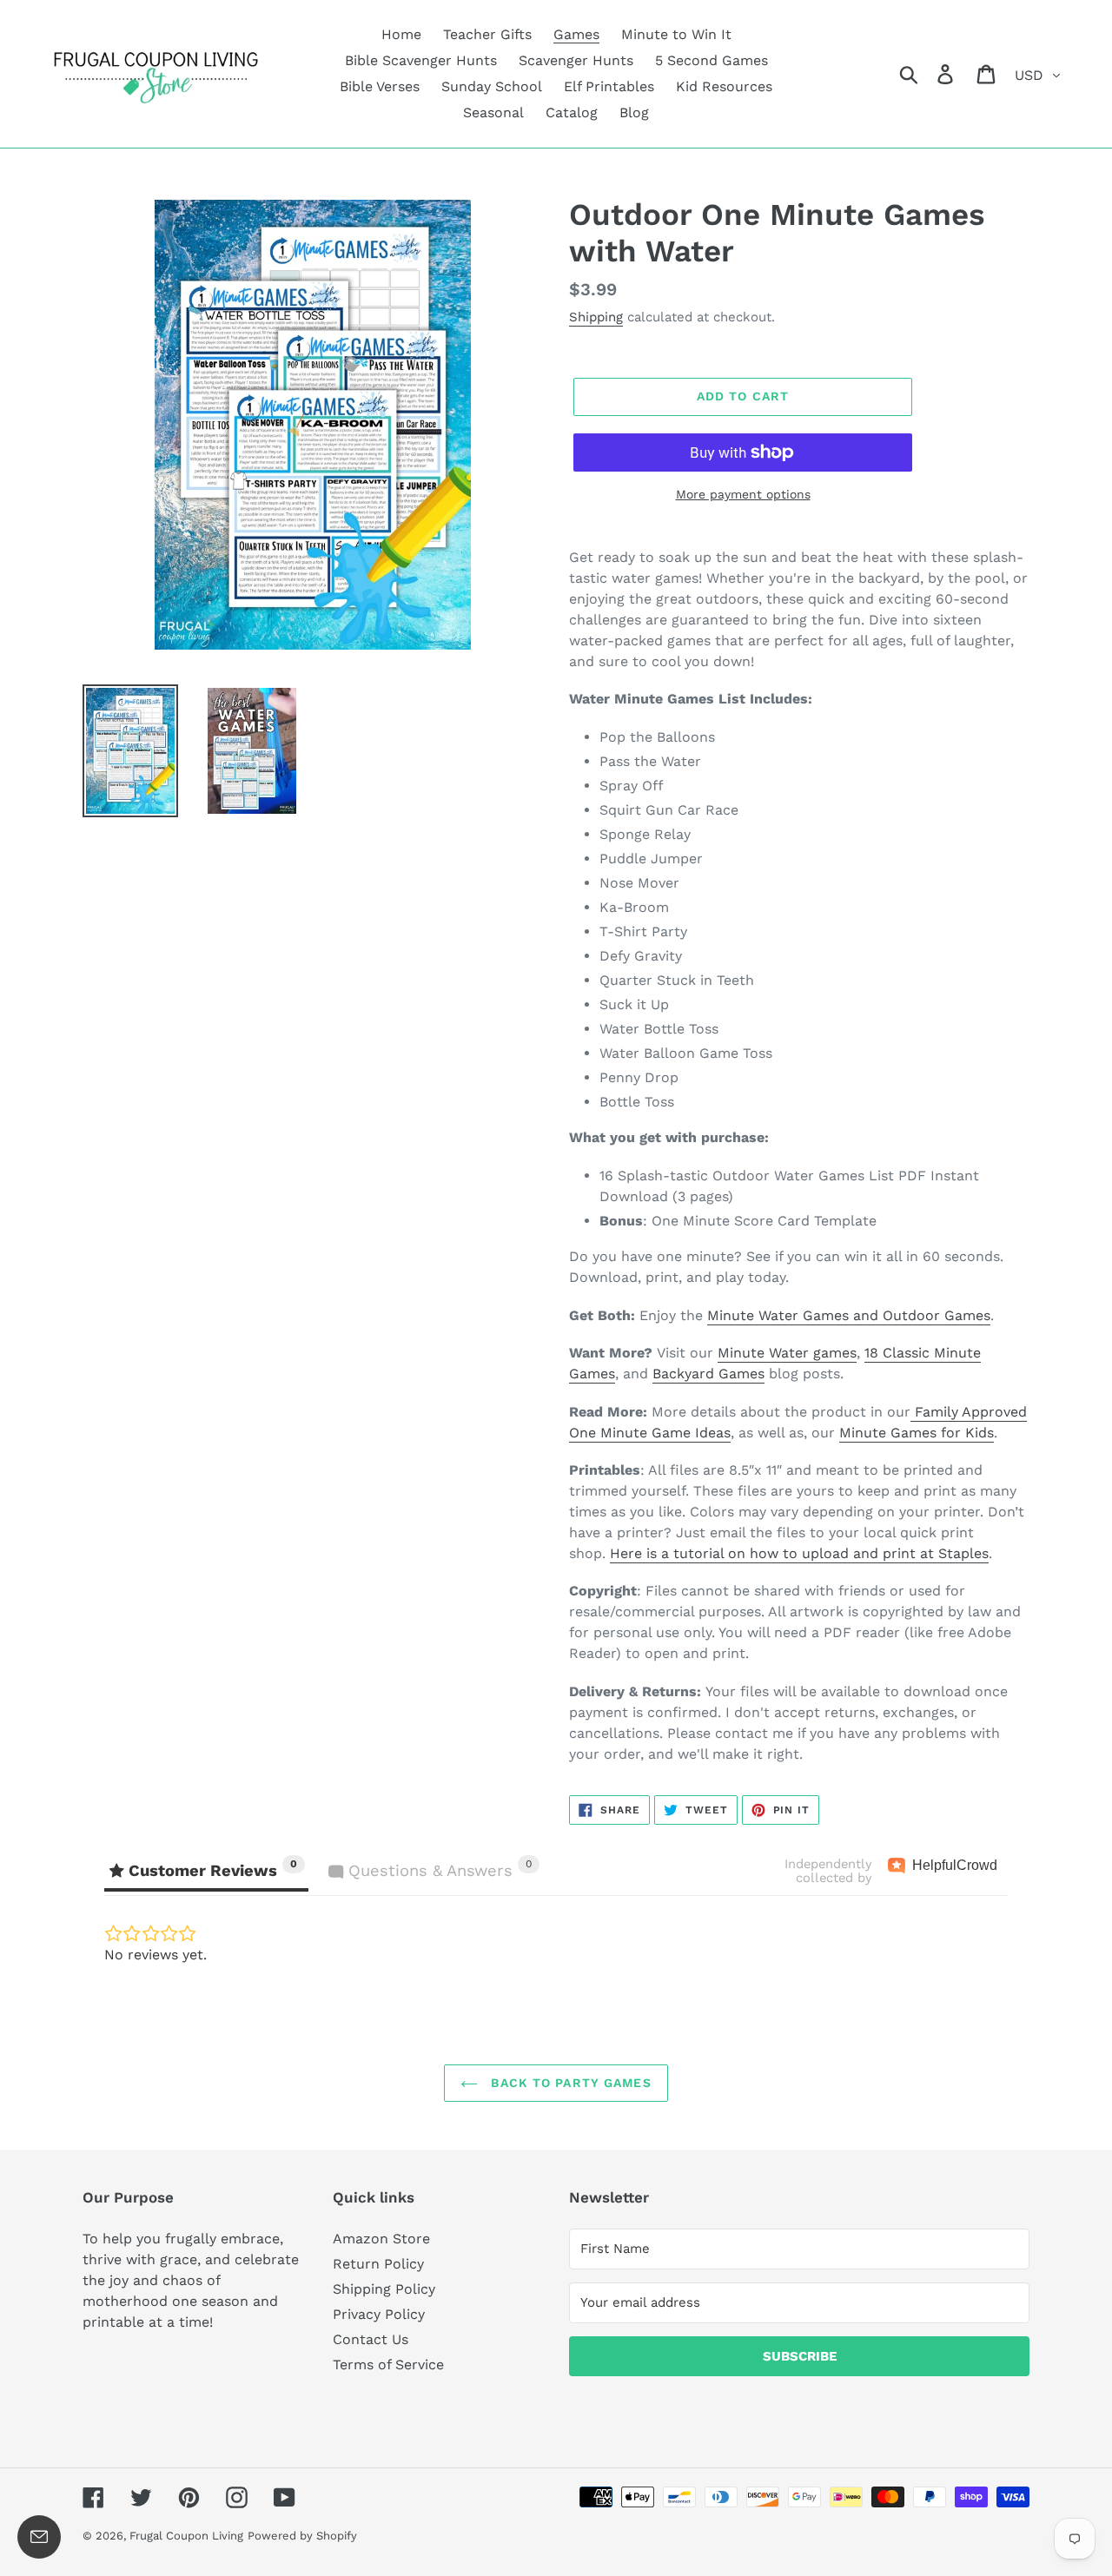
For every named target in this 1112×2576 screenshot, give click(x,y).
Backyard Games (708, 1374)
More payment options (743, 494)
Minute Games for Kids (917, 1433)
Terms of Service (388, 2365)
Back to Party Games (569, 2083)
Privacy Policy (379, 2314)
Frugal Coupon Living (186, 2536)
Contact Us (371, 2339)
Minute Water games (787, 1353)
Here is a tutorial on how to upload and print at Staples (799, 1553)
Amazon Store (381, 2239)
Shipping (596, 317)
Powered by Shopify (302, 2536)
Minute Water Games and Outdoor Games (849, 1315)
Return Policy (378, 2264)
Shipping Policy (384, 2289)
